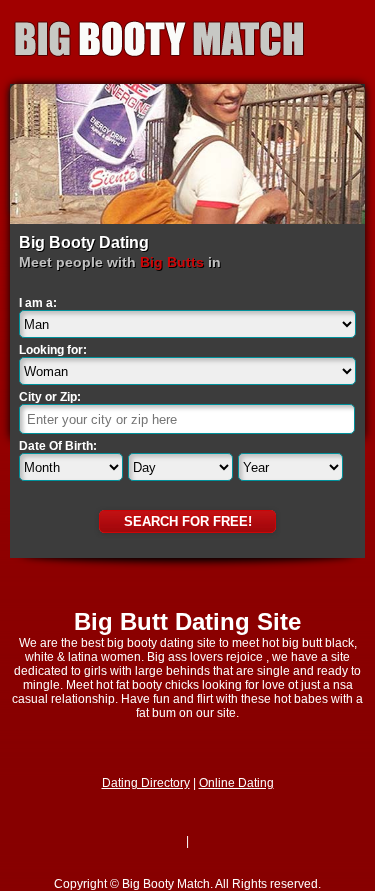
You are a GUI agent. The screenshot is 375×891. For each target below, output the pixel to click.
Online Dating (236, 783)
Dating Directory (146, 783)
